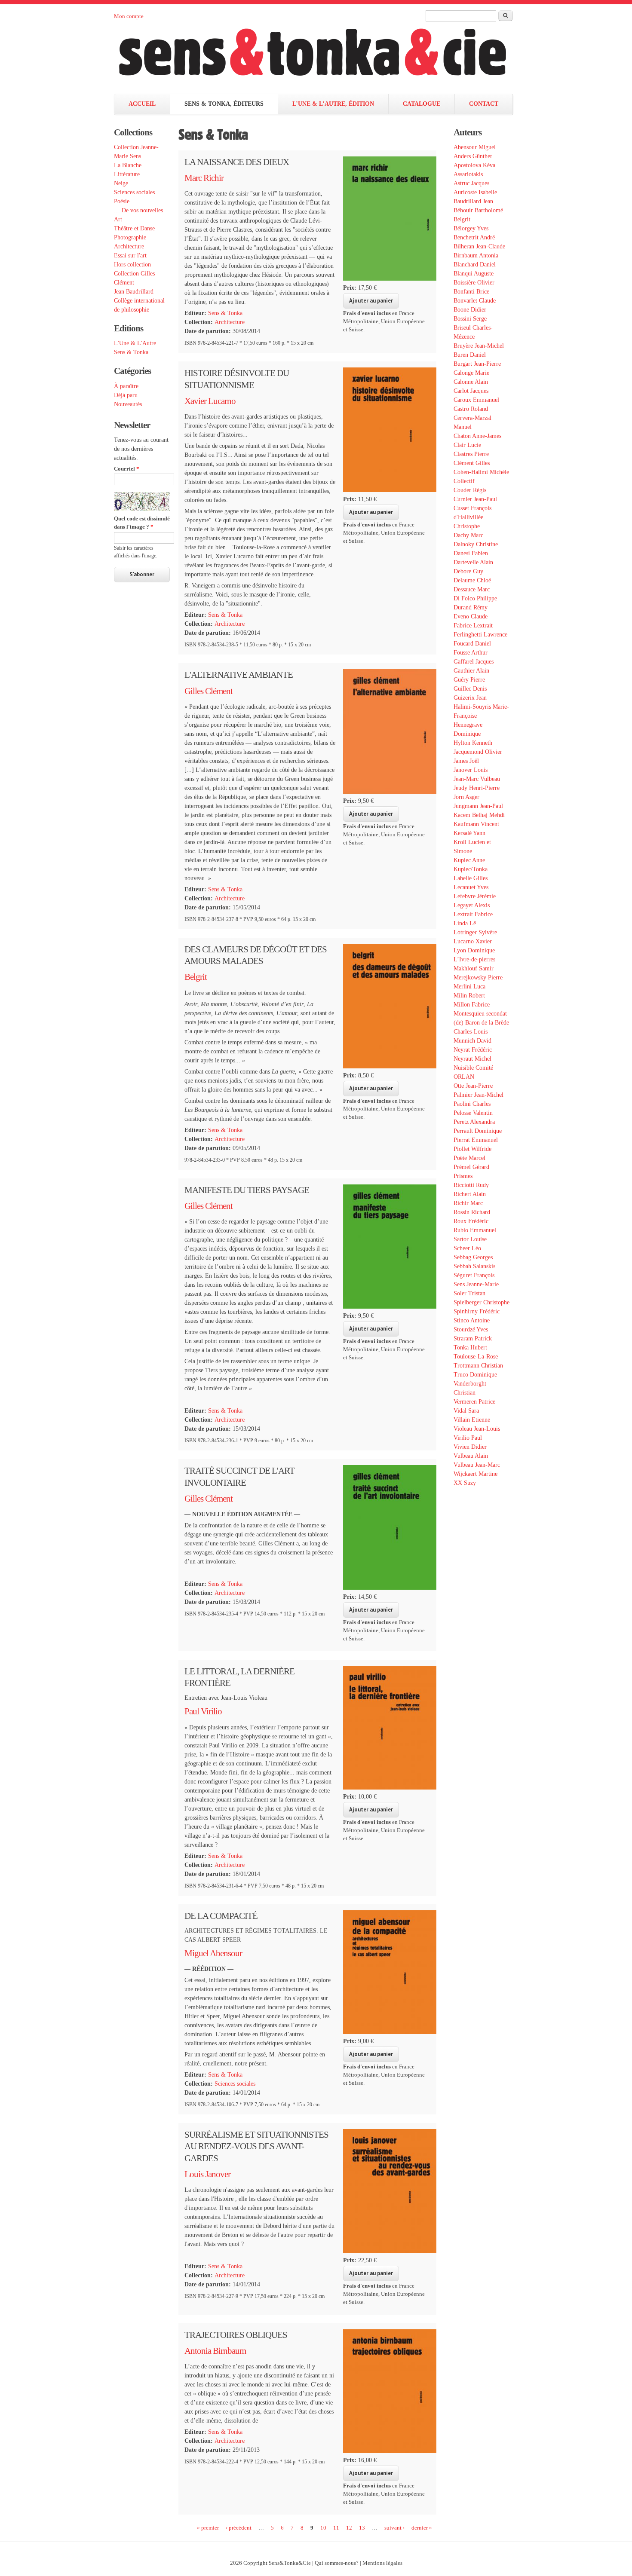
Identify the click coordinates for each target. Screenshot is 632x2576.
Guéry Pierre (469, 680)
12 (349, 2527)
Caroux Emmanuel (476, 400)
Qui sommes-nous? (337, 2563)
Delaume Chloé (472, 580)
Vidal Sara (466, 1411)
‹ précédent (239, 2527)
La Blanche (128, 165)
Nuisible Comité (473, 1068)
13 (362, 2527)
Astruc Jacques (471, 183)
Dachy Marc (468, 535)
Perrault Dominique (478, 1131)
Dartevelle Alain (473, 562)
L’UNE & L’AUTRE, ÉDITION (333, 104)
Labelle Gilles (471, 878)
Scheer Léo (467, 1248)
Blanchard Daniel (475, 265)
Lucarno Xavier (473, 941)
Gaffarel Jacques (474, 662)
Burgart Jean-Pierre (477, 364)
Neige (121, 183)
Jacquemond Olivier (478, 752)
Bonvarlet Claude (475, 301)
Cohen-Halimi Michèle (481, 472)
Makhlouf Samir (474, 968)
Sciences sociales (134, 192)
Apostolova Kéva (474, 165)
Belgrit (196, 977)
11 (336, 2527)
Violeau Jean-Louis (477, 1429)
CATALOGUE (422, 104)
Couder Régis (470, 490)
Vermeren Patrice (474, 1402)
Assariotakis (468, 174)
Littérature (127, 174)
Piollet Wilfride (472, 1149)
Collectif (464, 481)
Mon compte (129, 16)
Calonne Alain (471, 382)
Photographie (130, 237)
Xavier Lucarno (210, 401)
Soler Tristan (469, 1293)
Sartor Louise (470, 1239)
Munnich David (472, 1041)
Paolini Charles (472, 1104)
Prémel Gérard (471, 1167)
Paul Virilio (203, 1711)
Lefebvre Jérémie (475, 896)
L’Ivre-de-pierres (474, 959)
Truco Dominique (475, 1375)
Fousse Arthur (471, 653)
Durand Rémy (471, 607)
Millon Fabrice (472, 1005)
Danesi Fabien (471, 553)
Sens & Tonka (131, 352)
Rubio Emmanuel (475, 1230)
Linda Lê (465, 923)
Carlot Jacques (471, 391)
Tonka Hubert (470, 1348)
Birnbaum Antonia (476, 255)
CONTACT (484, 104)
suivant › (394, 2527)
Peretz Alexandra (474, 1122)
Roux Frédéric (471, 1221)
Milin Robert (469, 996)
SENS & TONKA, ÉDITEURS (224, 104)
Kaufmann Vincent (476, 824)
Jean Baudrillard (134, 292)
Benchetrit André (474, 237)
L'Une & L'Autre (135, 343)
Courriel (127, 469)
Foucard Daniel (472, 644)
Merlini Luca (469, 987)
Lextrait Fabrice (473, 914)
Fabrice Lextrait (473, 626)
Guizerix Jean (470, 698)
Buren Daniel (470, 355)
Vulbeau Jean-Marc (477, 1465)
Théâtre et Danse (134, 228)
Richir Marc (468, 1203)
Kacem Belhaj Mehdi (479, 815)
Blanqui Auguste (474, 274)
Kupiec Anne (469, 860)
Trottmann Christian (478, 1366)
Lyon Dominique (474, 950)
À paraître (126, 386)
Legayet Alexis (472, 905)
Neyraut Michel (472, 1059)
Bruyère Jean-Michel (479, 346)
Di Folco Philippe (475, 598)
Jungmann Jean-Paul (478, 806)
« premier (208, 2527)
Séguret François (474, 1275)
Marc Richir (204, 178)
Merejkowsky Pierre (478, 977)
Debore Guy (468, 571)
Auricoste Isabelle (475, 192)
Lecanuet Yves (471, 887)
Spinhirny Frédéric (477, 1311)
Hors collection (132, 265)
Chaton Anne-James (477, 436)
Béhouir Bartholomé (478, 210)
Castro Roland (471, 409)
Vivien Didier (470, 1447)
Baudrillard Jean (473, 201)
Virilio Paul (468, 1438)
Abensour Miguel (475, 147)
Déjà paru (126, 395)
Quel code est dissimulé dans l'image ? (142, 523)
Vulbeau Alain (471, 1456)
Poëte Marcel (469, 1158)
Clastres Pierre (471, 454)
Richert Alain (470, 1194)
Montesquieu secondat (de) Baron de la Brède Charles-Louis (481, 1023)
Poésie (122, 201)
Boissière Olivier (474, 283)
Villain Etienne (472, 1420)
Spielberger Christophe (482, 1302)
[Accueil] (321, 57)
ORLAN (464, 1077)
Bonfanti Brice (471, 292)
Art (118, 219)
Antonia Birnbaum (215, 2351)
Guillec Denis (470, 689)
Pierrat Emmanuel (476, 1140)
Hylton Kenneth (473, 743)
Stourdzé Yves (471, 1329)
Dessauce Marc (472, 589)
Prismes (463, 1176)
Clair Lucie (467, 445)
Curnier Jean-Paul (475, 499)
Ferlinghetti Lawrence (480, 635)
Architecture (129, 246)
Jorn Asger (466, 797)
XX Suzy (465, 1483)
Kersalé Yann (469, 833)
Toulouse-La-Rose (476, 1357)
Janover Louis (471, 770)
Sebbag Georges (473, 1257)
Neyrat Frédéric (473, 1050)
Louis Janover (207, 2174)
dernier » (422, 2527)
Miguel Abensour (213, 1953)
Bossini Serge (470, 319)
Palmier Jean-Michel (479, 1095)
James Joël (466, 761)
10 (323, 2527)
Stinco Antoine (472, 1320)
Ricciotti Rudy (471, 1185)
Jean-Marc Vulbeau (477, 779)
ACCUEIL (142, 104)
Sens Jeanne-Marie (476, 1284)
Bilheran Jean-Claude (479, 246)
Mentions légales (382, 2563)
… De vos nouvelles (138, 210)
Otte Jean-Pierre (473, 1086)
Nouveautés (128, 404)
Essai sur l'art (130, 255)
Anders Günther (473, 156)
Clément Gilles (472, 463)
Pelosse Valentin (473, 1113)
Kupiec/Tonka (471, 869)
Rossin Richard (472, 1212)
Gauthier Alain (471, 671)
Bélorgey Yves (471, 228)
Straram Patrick (473, 1338)
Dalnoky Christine (476, 544)
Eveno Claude (471, 616)
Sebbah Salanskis (474, 1266)
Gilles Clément (209, 691)
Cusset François (472, 508)
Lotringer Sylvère (475, 932)
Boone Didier (470, 310)
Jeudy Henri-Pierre (477, 788)
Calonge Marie (471, 373)
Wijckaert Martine (476, 1474)
